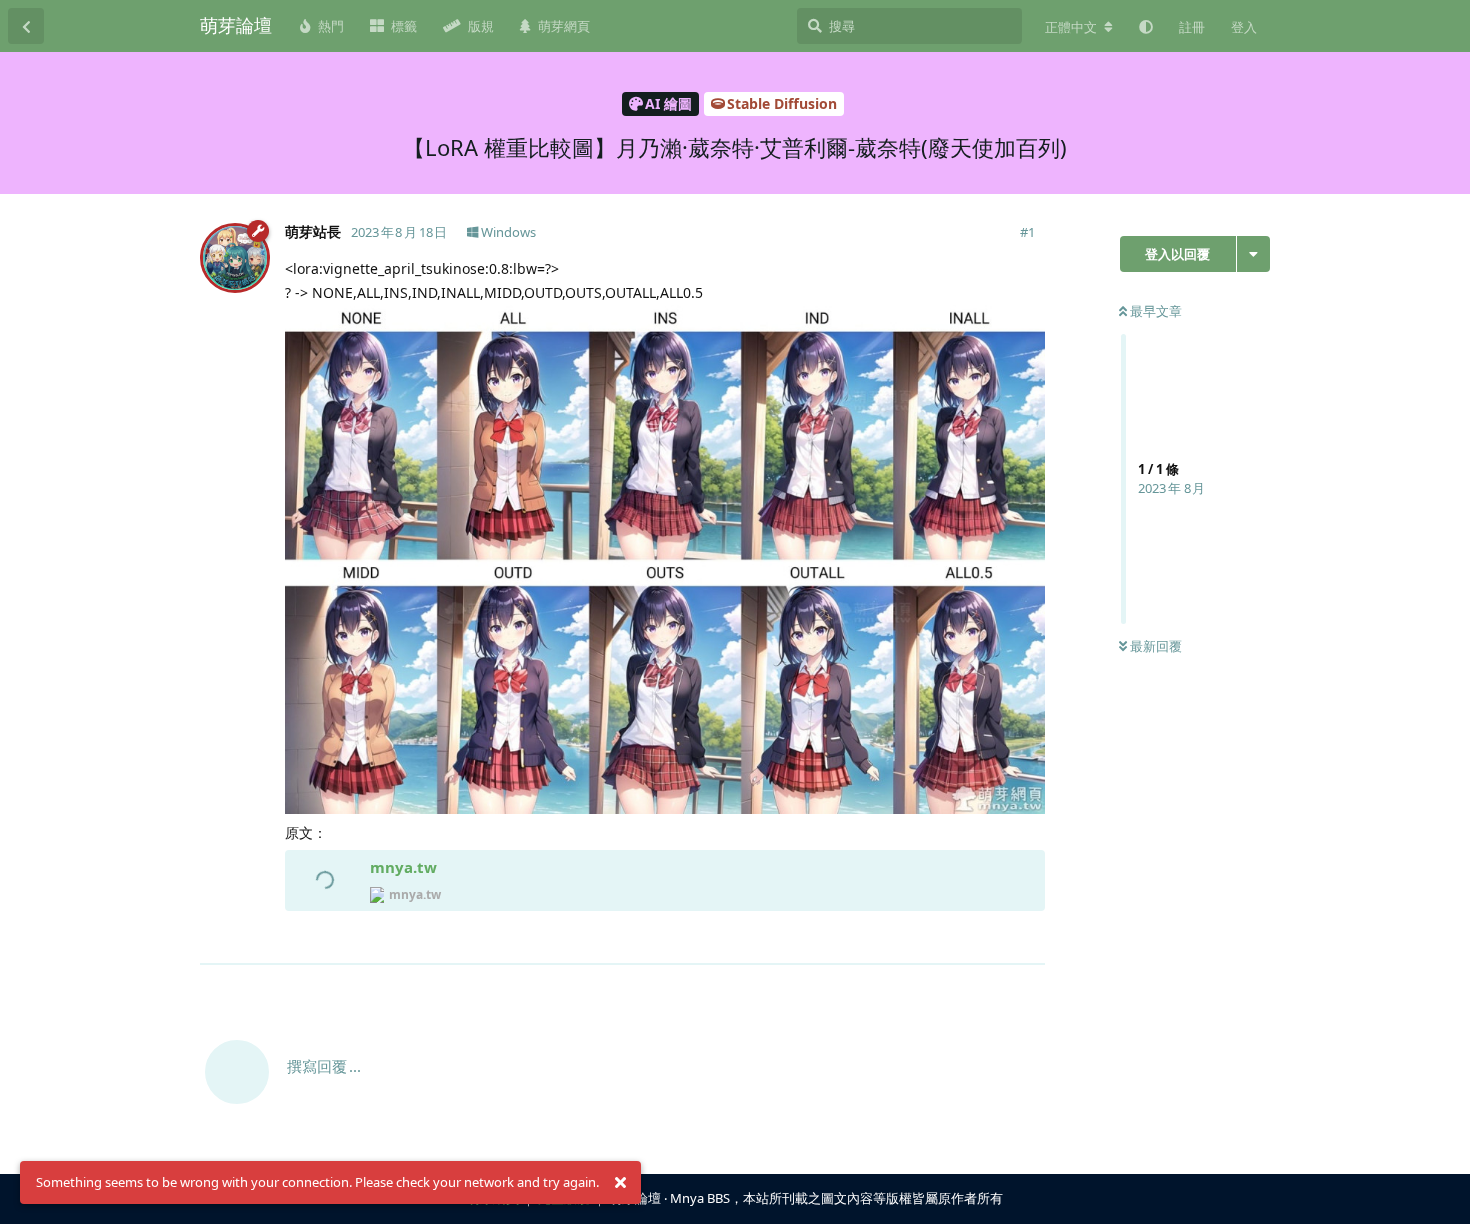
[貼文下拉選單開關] (1027, 938)
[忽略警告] (620, 1183)
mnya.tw (403, 867)
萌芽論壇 (236, 25)
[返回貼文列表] (26, 26)
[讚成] (942, 939)
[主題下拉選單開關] (1253, 254)
